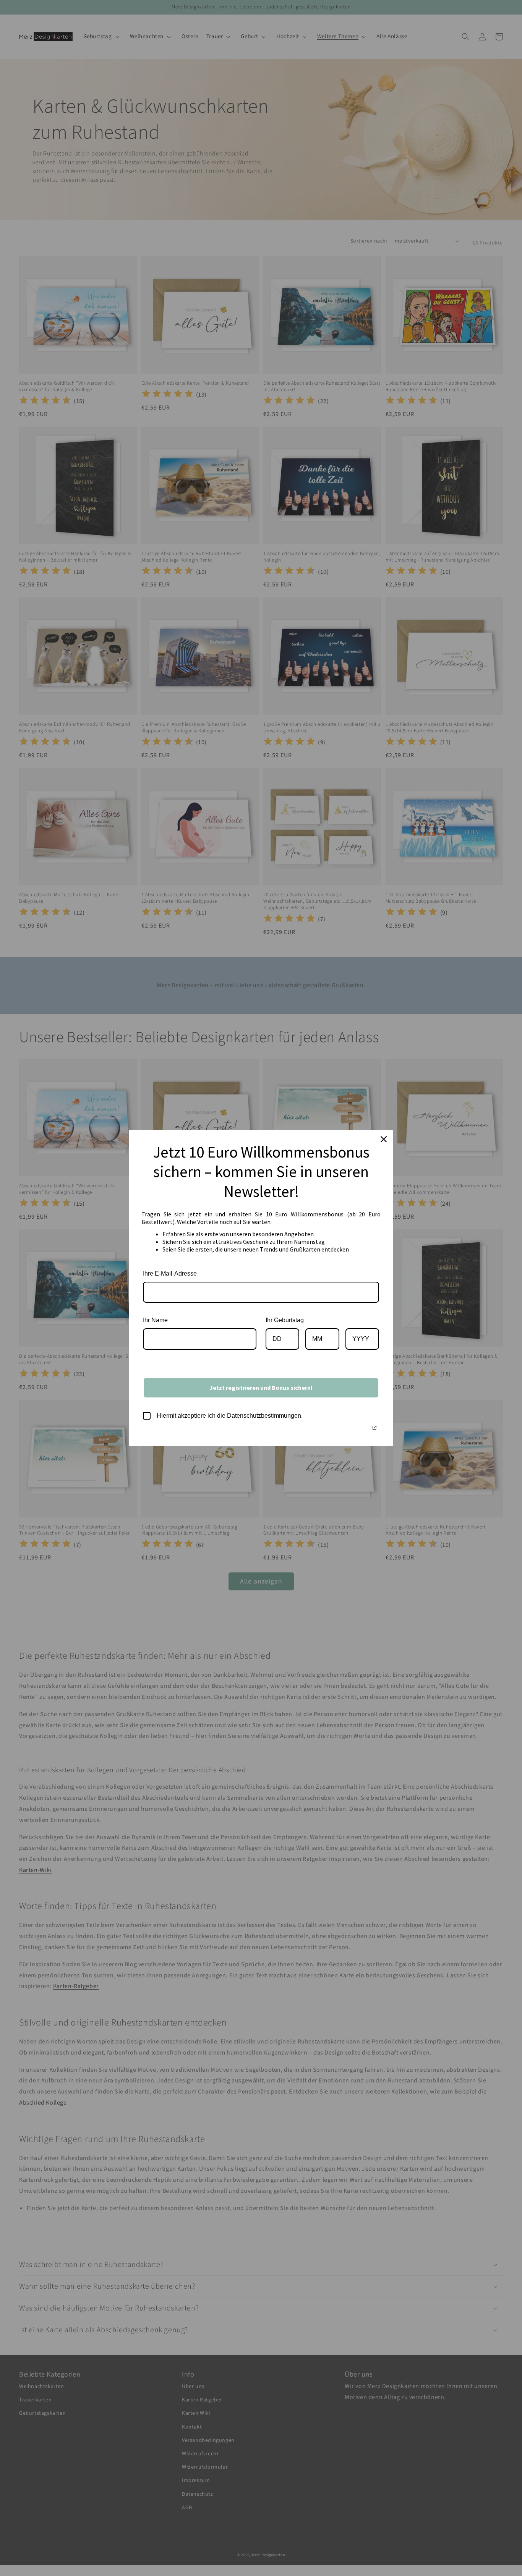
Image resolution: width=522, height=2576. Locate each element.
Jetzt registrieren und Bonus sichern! (261, 1388)
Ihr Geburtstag (285, 1320)
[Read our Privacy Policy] (374, 1428)
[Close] (384, 1139)
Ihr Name (155, 1320)
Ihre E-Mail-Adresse (170, 1273)
